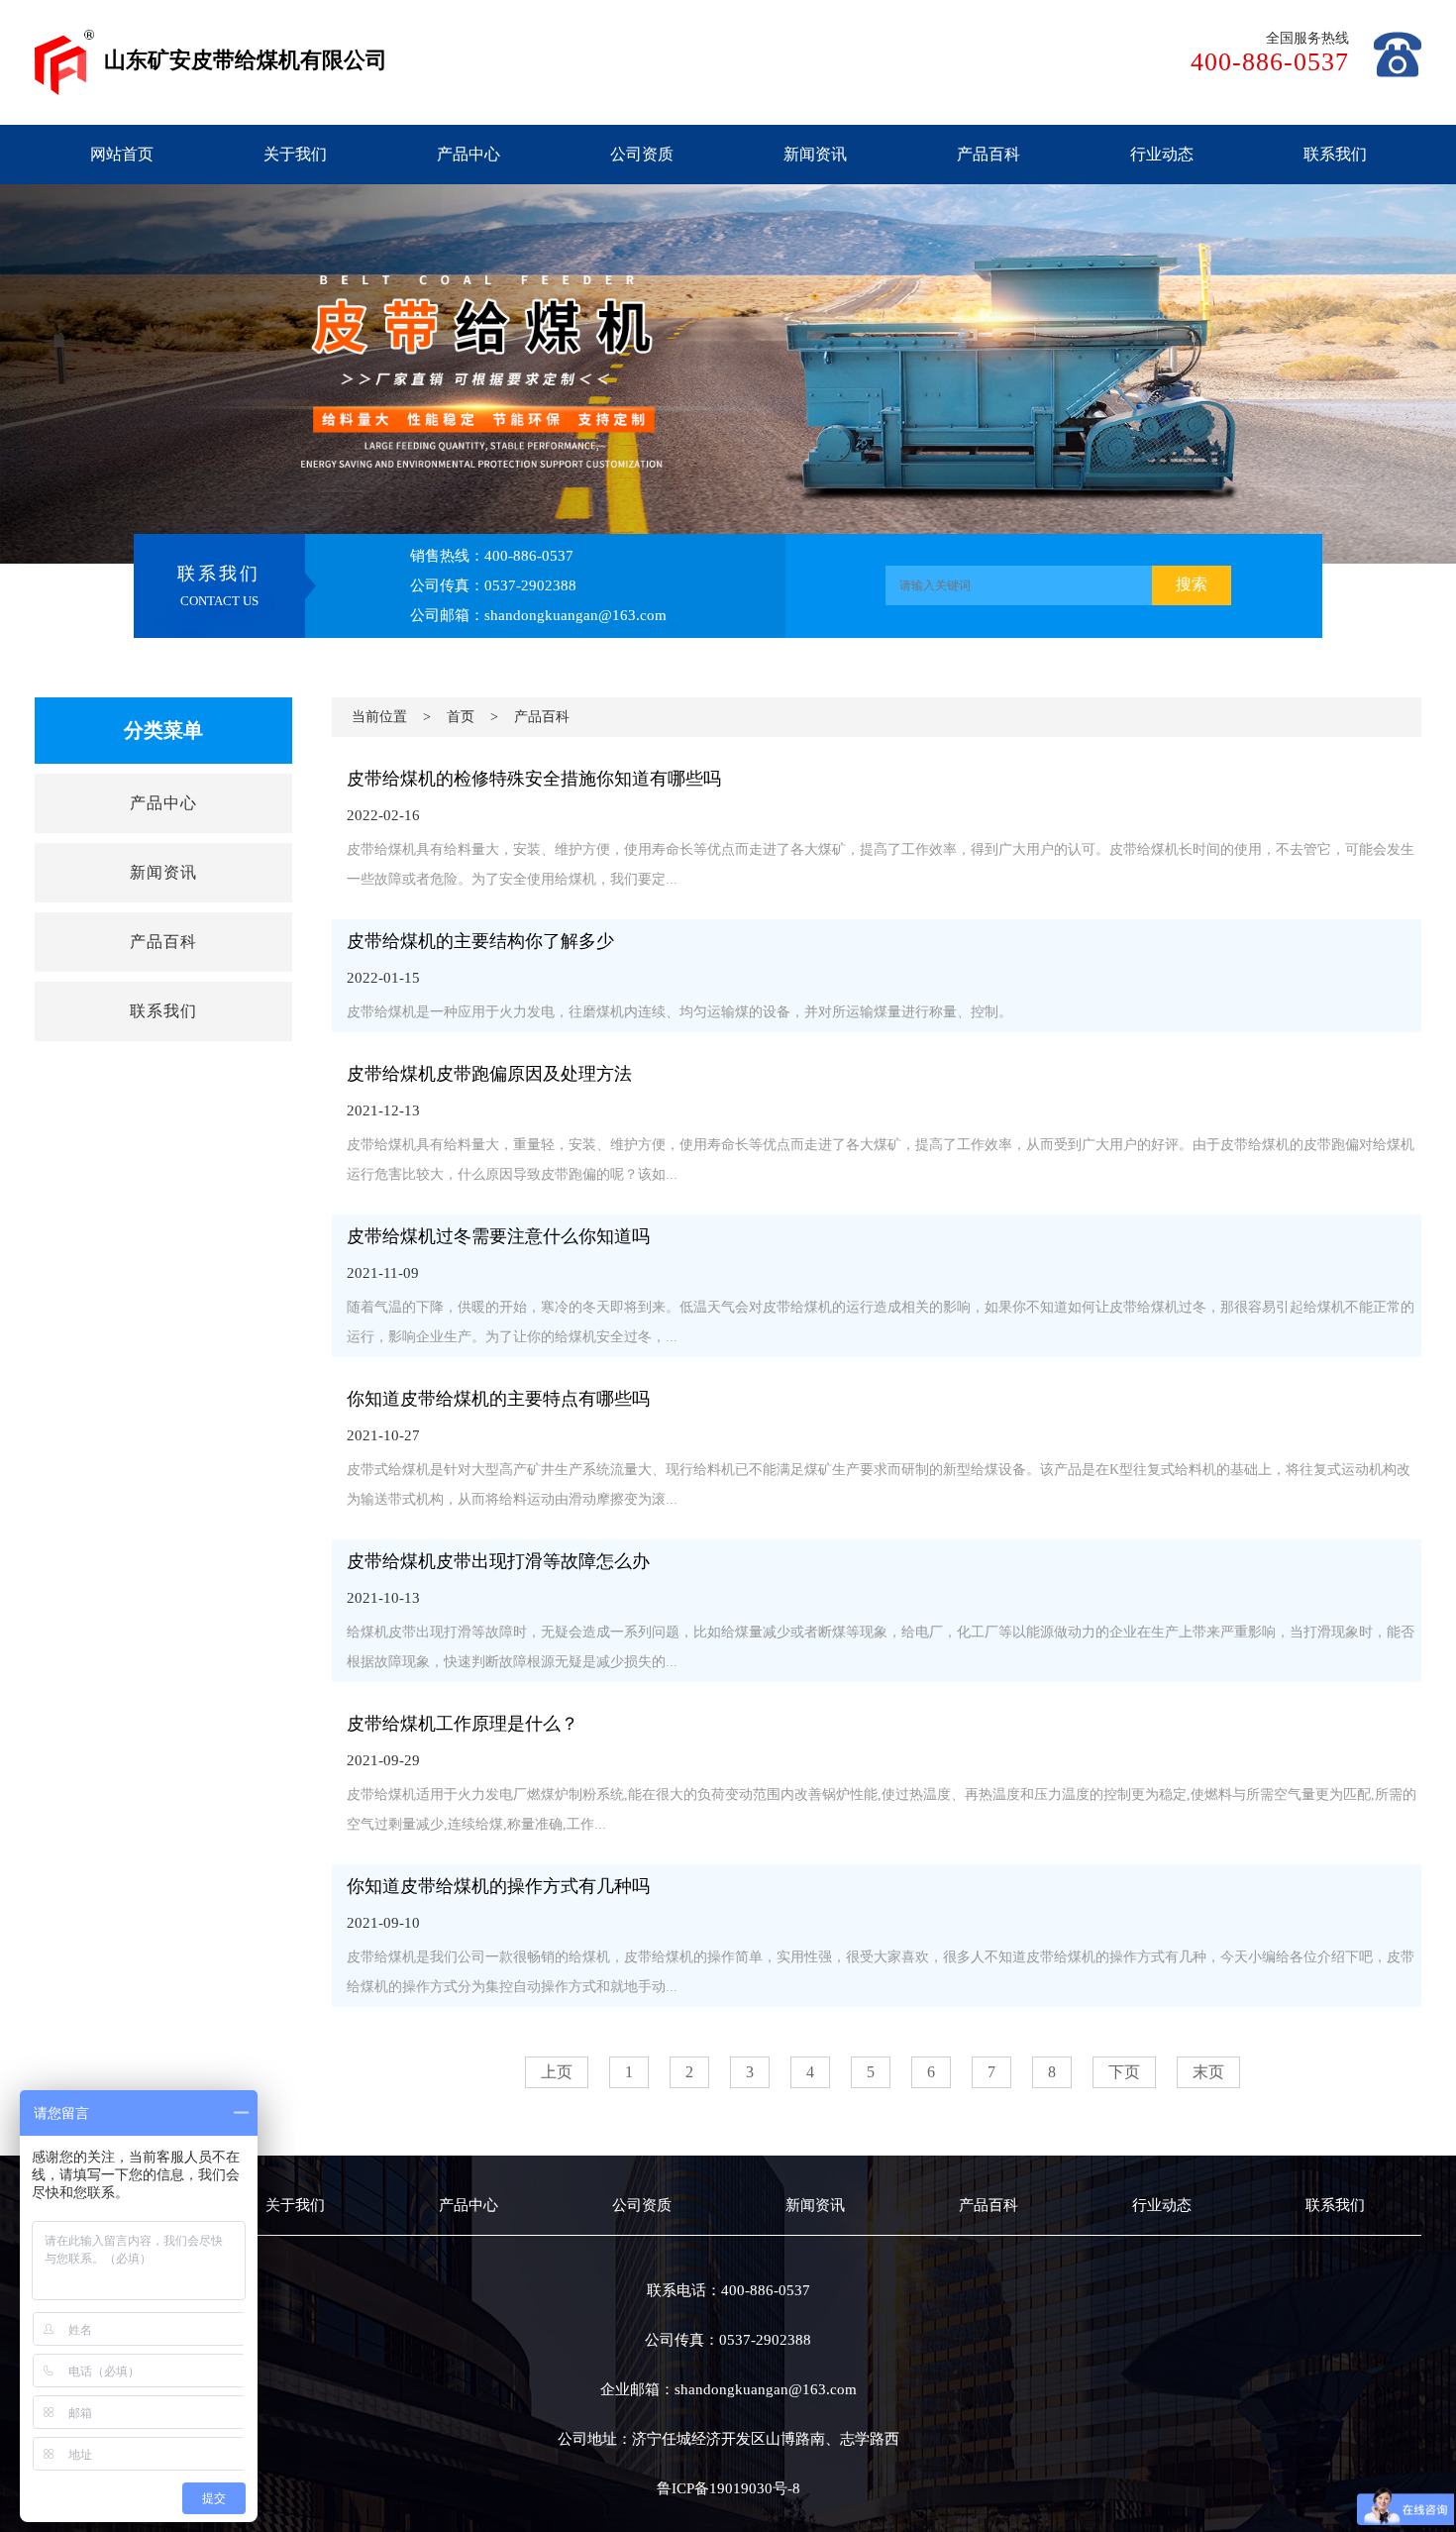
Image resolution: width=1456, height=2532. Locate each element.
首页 (461, 717)
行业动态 (1162, 154)
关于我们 (295, 154)
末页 (1208, 2072)
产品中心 (468, 154)
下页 (1124, 2072)
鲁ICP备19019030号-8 (728, 2488)
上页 (557, 2072)
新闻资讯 (815, 154)
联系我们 (1335, 154)
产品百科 (988, 154)
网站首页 (122, 154)
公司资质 (642, 154)
